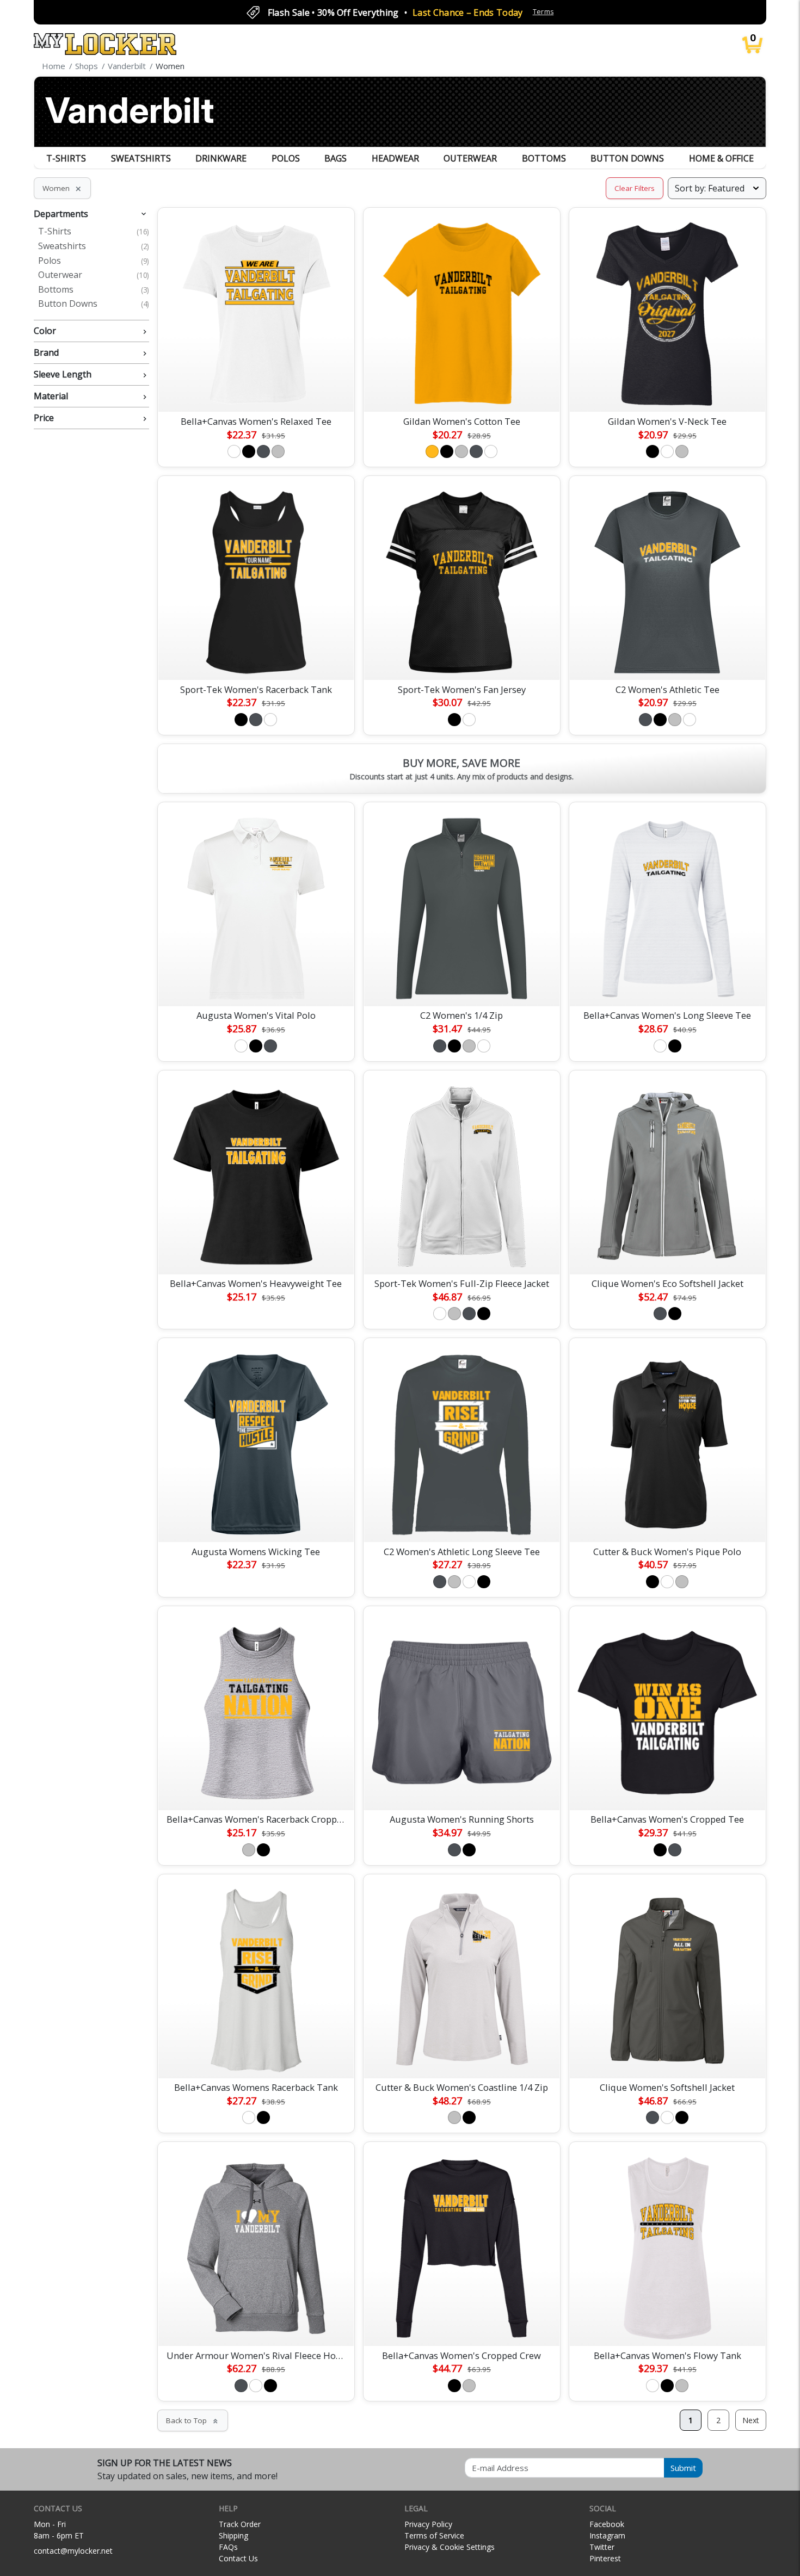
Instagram (607, 2535)
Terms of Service (434, 2535)
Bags (336, 158)
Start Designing (256, 391)
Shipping (233, 2535)
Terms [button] (543, 12)
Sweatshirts (141, 158)
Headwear (395, 158)
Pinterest (605, 2558)
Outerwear (470, 158)
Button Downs (627, 158)
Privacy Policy (428, 2524)
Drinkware (221, 158)
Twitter (602, 2547)
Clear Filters (635, 188)
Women (62, 188)
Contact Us (238, 2558)
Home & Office (721, 158)
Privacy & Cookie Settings (450, 2547)
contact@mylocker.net (73, 2551)
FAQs (228, 2547)
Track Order (240, 2524)
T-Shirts (66, 158)
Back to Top (193, 2420)
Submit (683, 2468)
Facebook (607, 2524)
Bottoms (544, 158)
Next (751, 2420)
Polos (286, 158)
